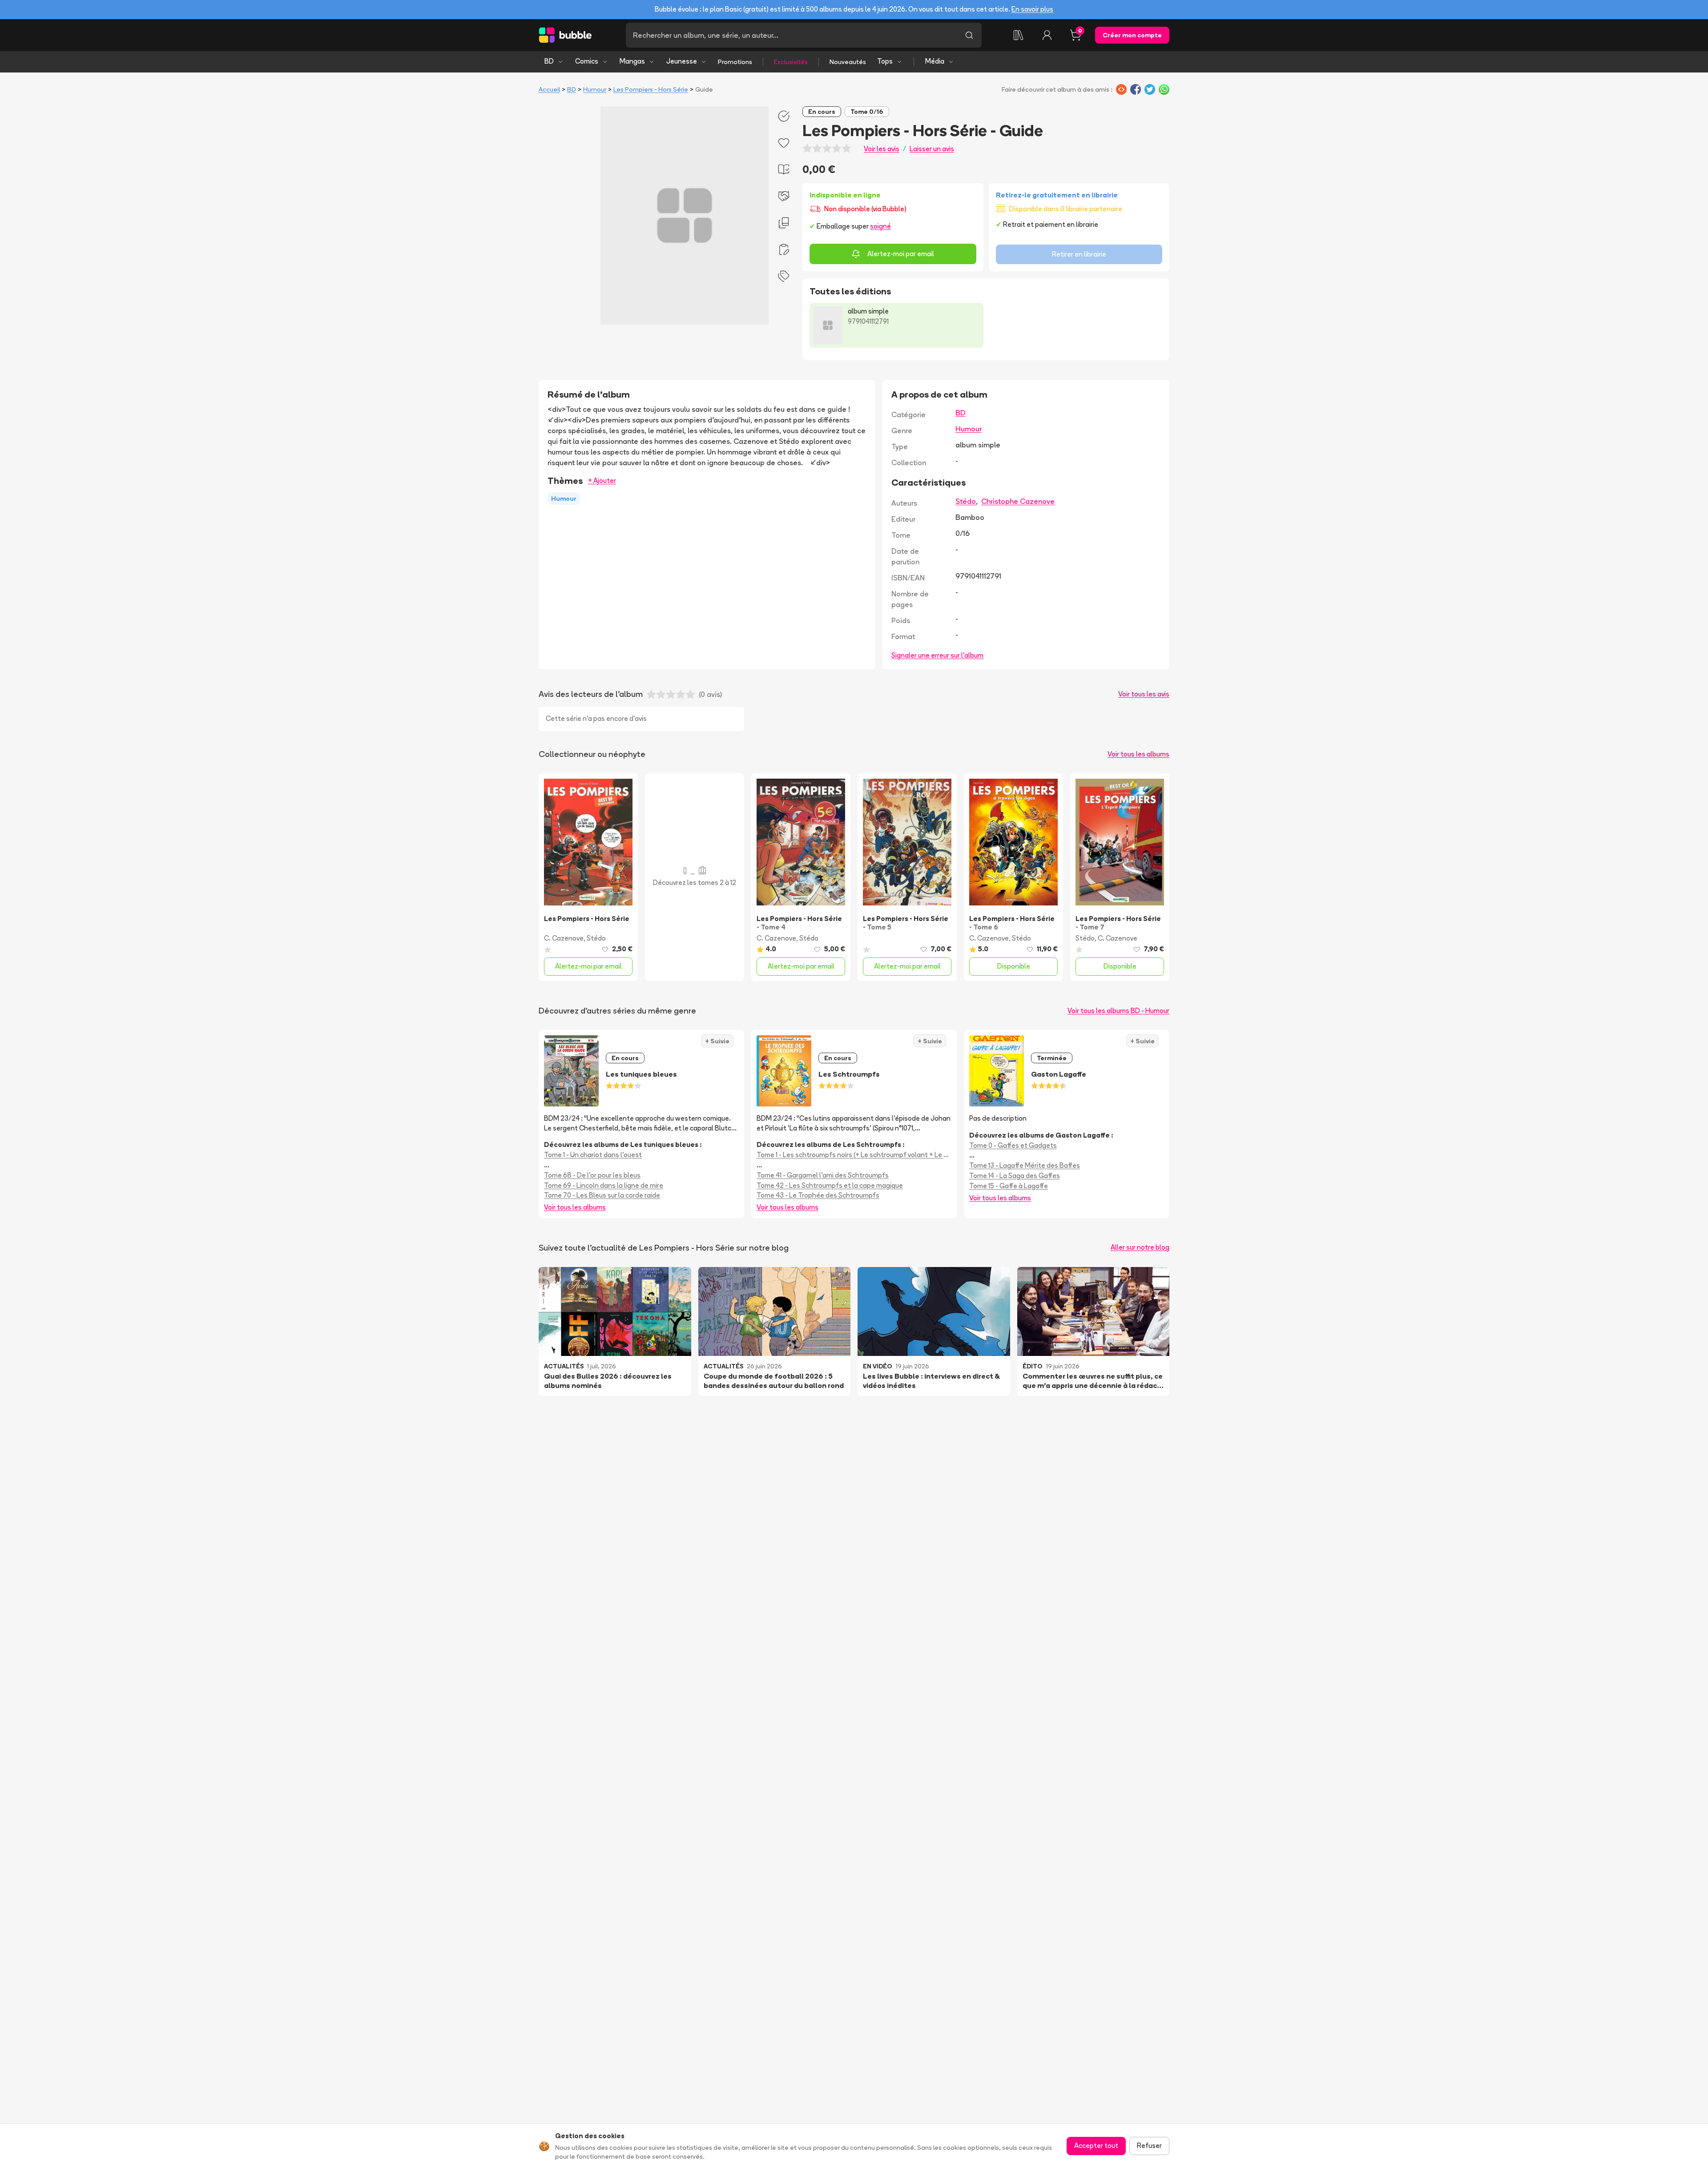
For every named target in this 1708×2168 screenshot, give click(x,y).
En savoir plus (1032, 9)
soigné (880, 226)
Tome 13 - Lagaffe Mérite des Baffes (1025, 1165)
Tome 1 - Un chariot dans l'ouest (593, 1155)
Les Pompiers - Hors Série (651, 89)
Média (935, 61)
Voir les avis (882, 149)
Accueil (549, 89)
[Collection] (1019, 35)
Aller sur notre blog (1140, 1247)
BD (549, 61)
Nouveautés (848, 62)
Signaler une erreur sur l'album (937, 655)
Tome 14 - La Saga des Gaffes (1015, 1176)
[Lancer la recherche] (969, 35)
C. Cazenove (564, 938)
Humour (595, 89)
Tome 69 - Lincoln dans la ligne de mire (604, 1185)
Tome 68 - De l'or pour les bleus (592, 1175)
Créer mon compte (1132, 35)
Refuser (1149, 2146)
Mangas (632, 61)
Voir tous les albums (1138, 754)
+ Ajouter (602, 481)
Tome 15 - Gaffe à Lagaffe (1009, 1186)
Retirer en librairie (1079, 254)
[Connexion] (1047, 35)
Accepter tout (1096, 2146)
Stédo (966, 501)
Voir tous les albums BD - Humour (1118, 1011)
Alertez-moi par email (901, 254)
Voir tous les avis (1144, 694)
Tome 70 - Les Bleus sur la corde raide (602, 1195)
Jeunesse (682, 61)
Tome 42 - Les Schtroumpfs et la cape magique (830, 1185)
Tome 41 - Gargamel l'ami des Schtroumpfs (823, 1175)
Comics (587, 61)
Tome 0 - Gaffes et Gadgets (1013, 1145)
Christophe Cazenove (1018, 501)
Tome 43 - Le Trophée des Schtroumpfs (818, 1195)
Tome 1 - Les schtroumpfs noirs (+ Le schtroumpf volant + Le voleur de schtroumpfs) (854, 1155)
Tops (885, 61)
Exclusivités (791, 62)
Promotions (735, 62)
